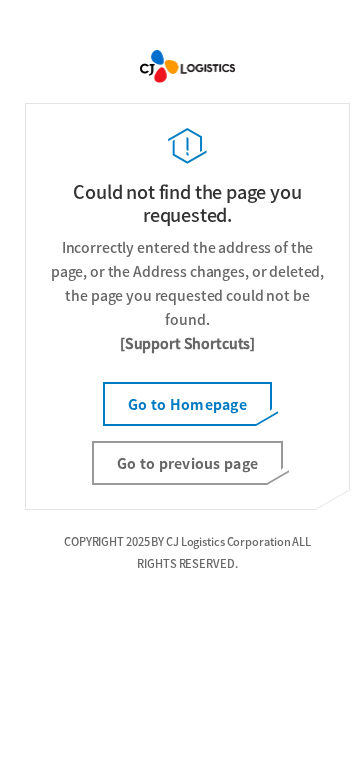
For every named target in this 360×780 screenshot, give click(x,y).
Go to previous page (187, 463)
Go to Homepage (187, 404)
